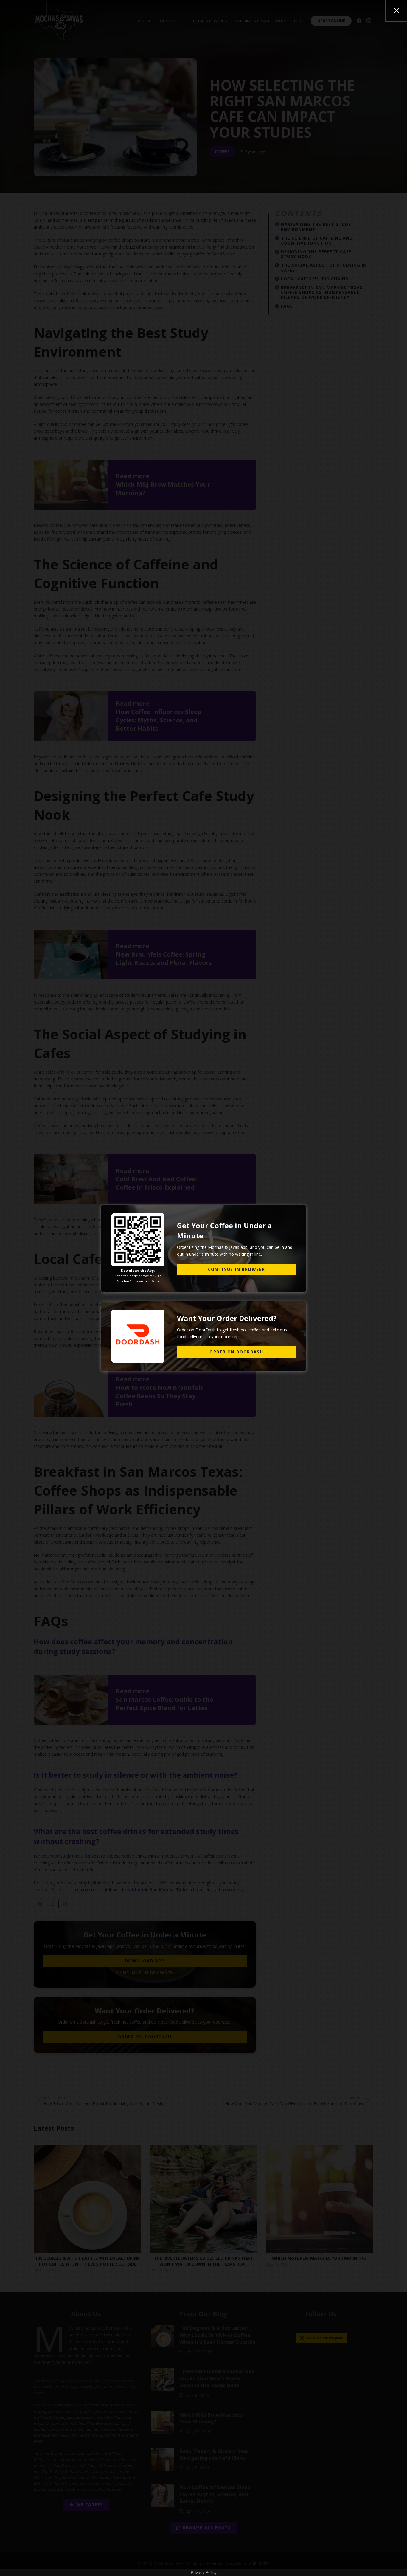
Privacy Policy (204, 2572)
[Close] (397, 10)
